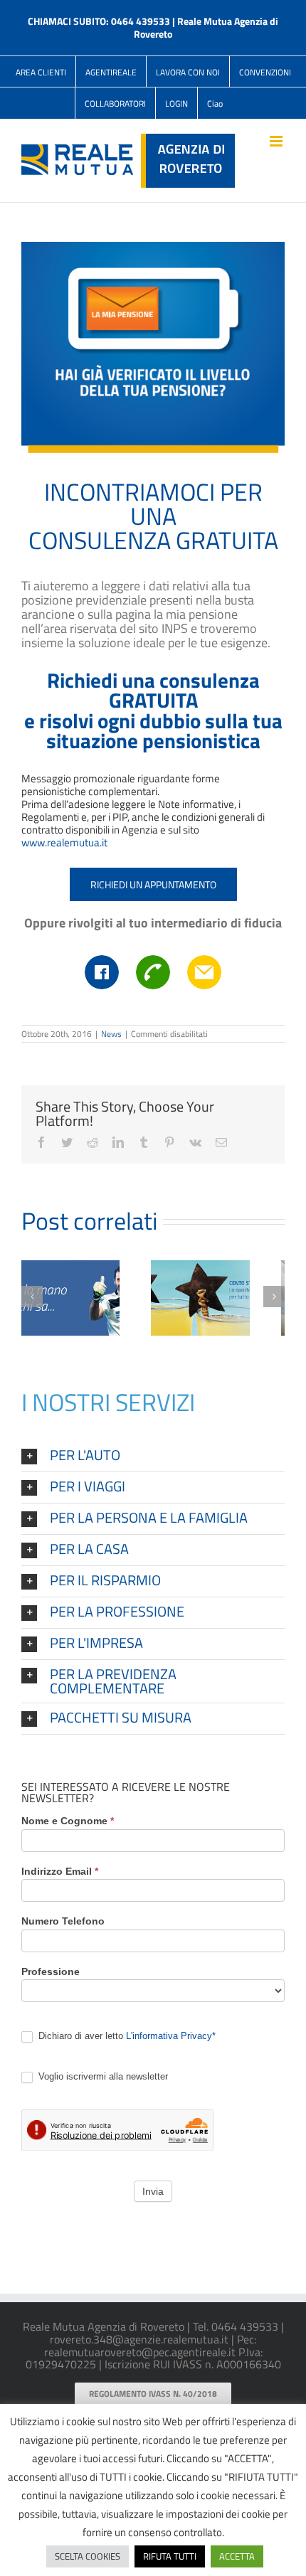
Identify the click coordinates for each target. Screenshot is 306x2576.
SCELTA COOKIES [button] (88, 2556)
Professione (51, 1972)
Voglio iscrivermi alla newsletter (102, 2076)
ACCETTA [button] (237, 2556)
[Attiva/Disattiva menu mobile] (277, 141)
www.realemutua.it (64, 842)
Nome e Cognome (68, 1821)
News (111, 1034)
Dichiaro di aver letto (126, 2036)
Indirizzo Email (60, 1872)
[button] (153, 1456)
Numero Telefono (63, 1921)
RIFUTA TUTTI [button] (170, 2556)
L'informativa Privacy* (171, 2036)
